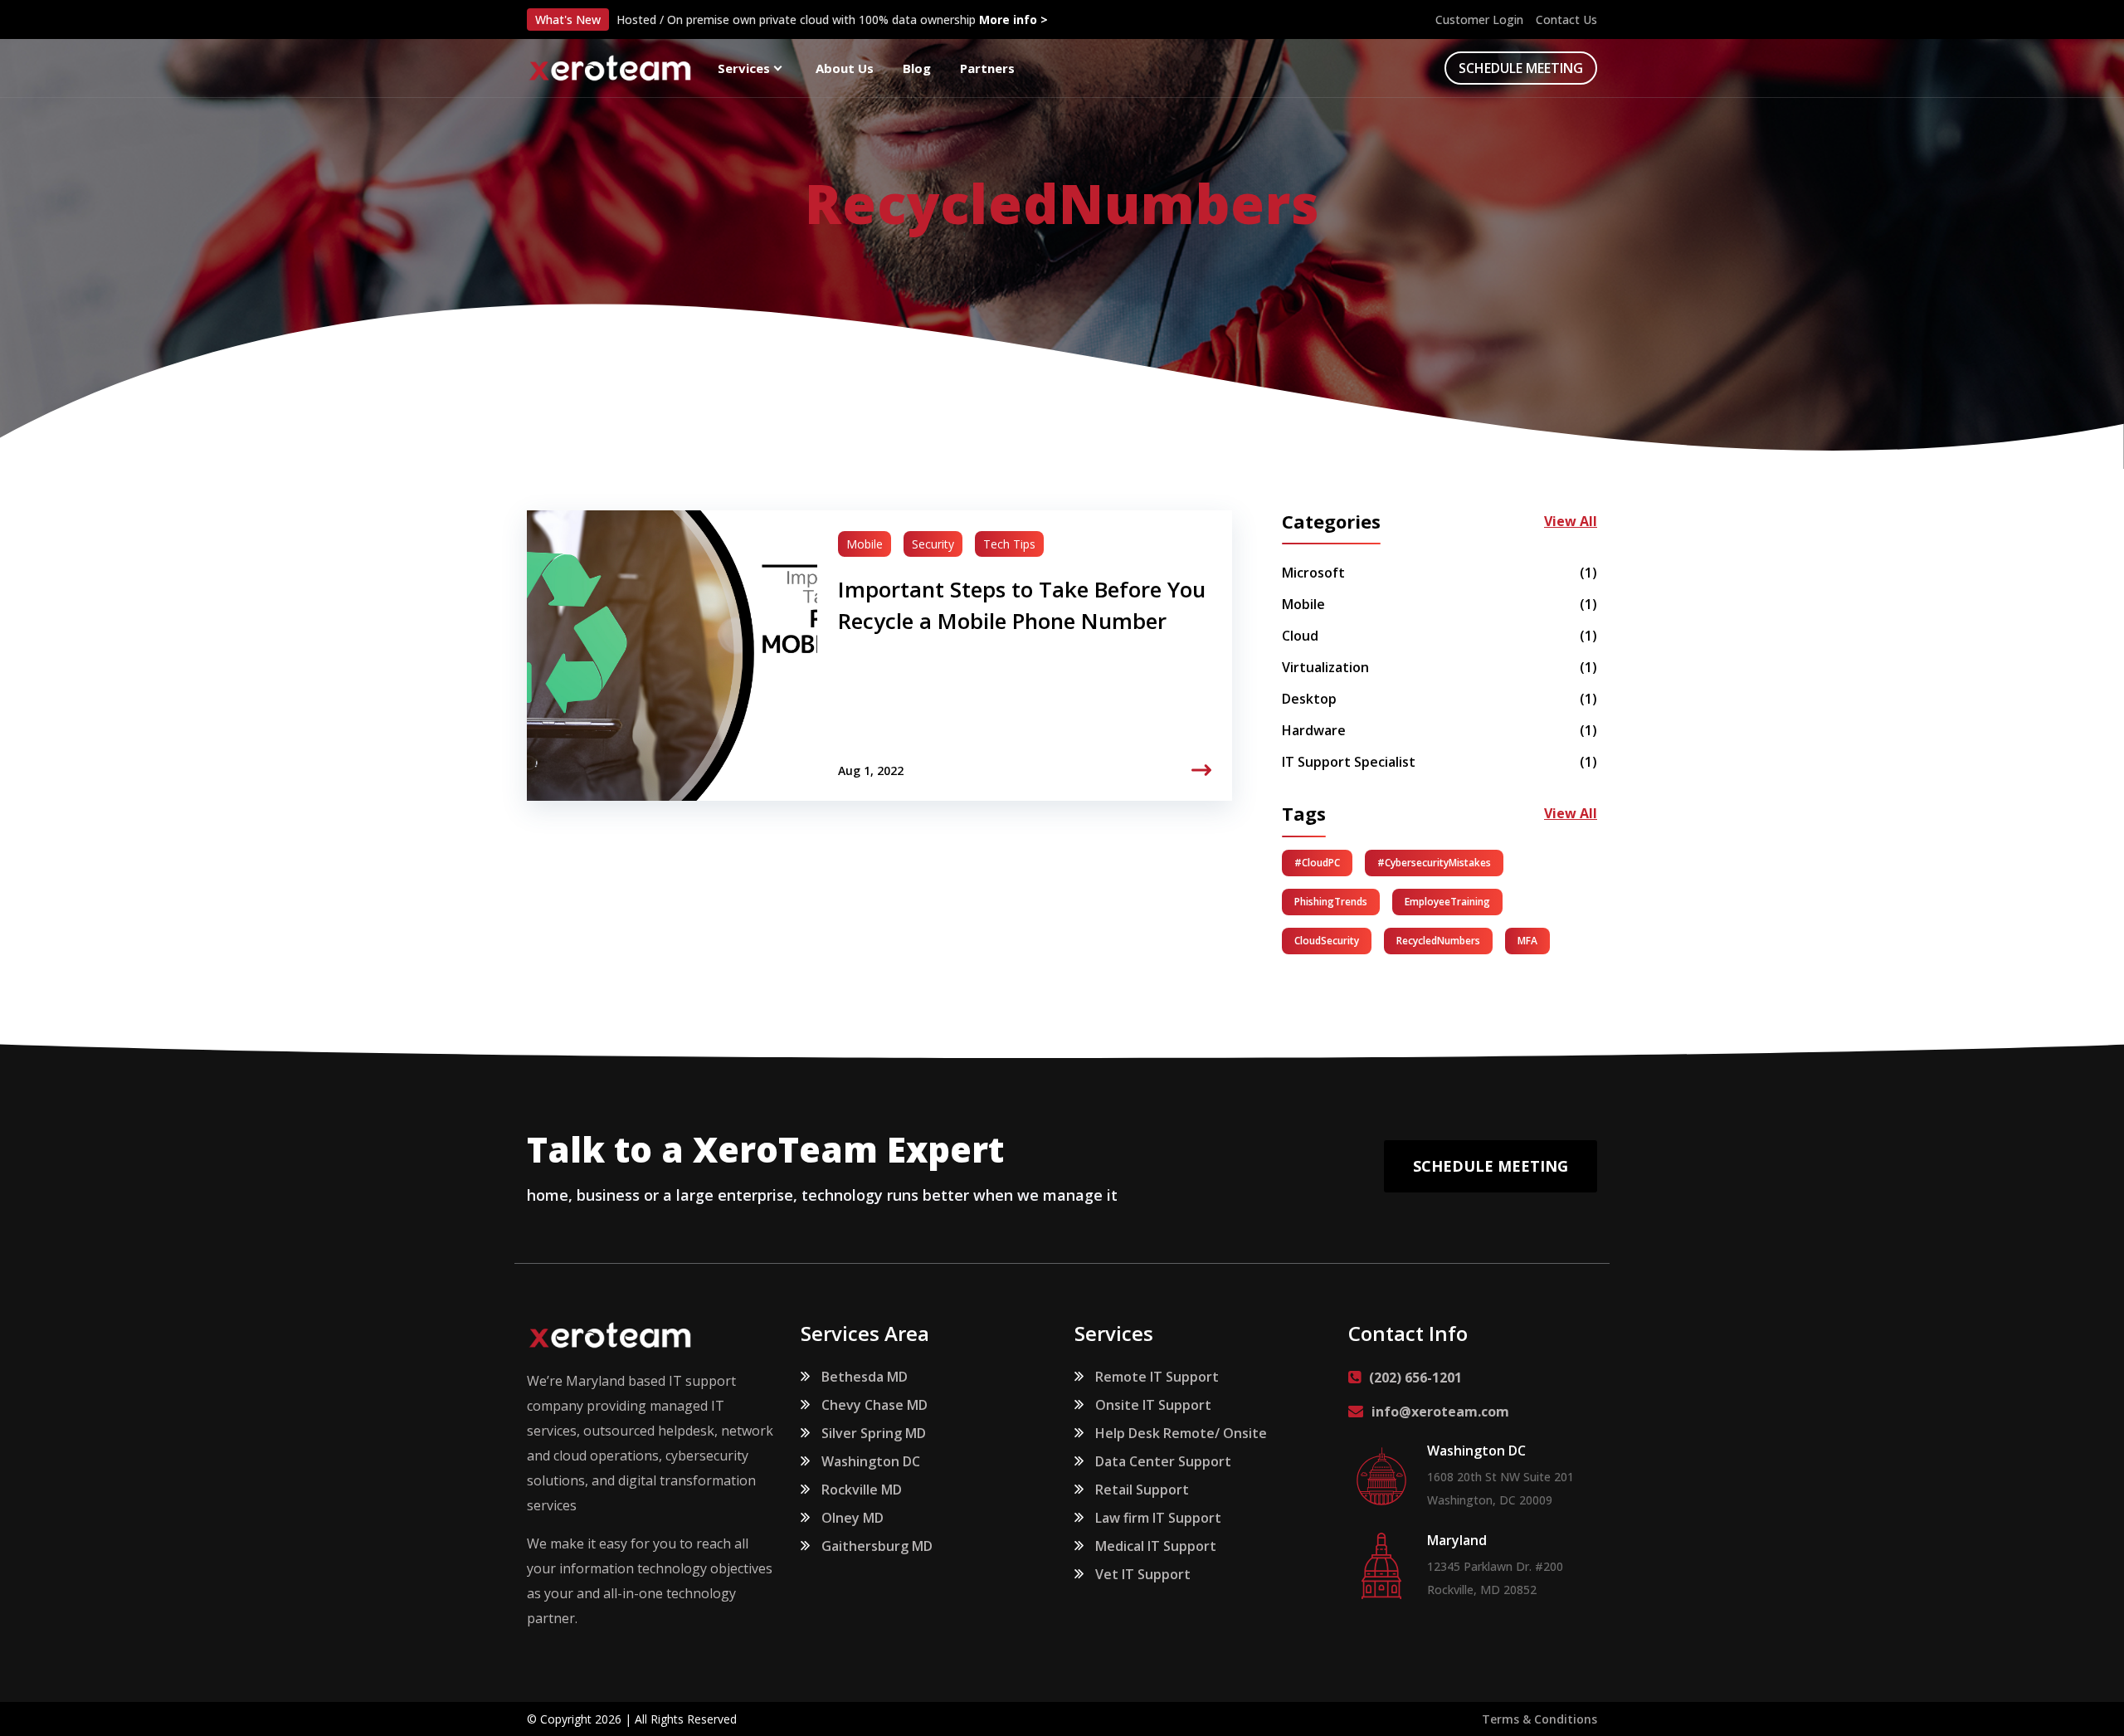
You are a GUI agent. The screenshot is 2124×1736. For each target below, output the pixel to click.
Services (744, 68)
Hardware (1440, 730)
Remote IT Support (1157, 1377)
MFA (1527, 941)
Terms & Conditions (1539, 1719)
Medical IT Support (1156, 1546)
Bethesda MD (865, 1377)
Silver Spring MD (874, 1433)
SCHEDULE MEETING (1521, 68)
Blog (917, 68)
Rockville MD (862, 1490)
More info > (1013, 20)
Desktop (1440, 699)
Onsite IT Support (1153, 1405)
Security (933, 544)
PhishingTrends (1331, 902)
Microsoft (1440, 573)
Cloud (1440, 636)
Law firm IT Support (1158, 1518)
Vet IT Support (1143, 1574)
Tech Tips (1009, 544)
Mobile (865, 544)
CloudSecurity (1327, 941)
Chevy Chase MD (874, 1405)
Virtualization (1440, 667)
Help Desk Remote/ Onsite (1181, 1433)
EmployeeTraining (1447, 902)
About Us (845, 68)
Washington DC (871, 1461)
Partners (987, 68)
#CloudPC (1317, 863)
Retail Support (1142, 1490)
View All (1571, 522)
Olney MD (853, 1518)
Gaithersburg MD (877, 1546)
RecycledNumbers (1438, 941)
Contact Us (1566, 20)
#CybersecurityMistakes (1434, 863)
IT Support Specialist (1440, 762)
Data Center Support (1163, 1461)
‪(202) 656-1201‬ (1415, 1378)
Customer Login (1479, 20)
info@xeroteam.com (1440, 1412)
